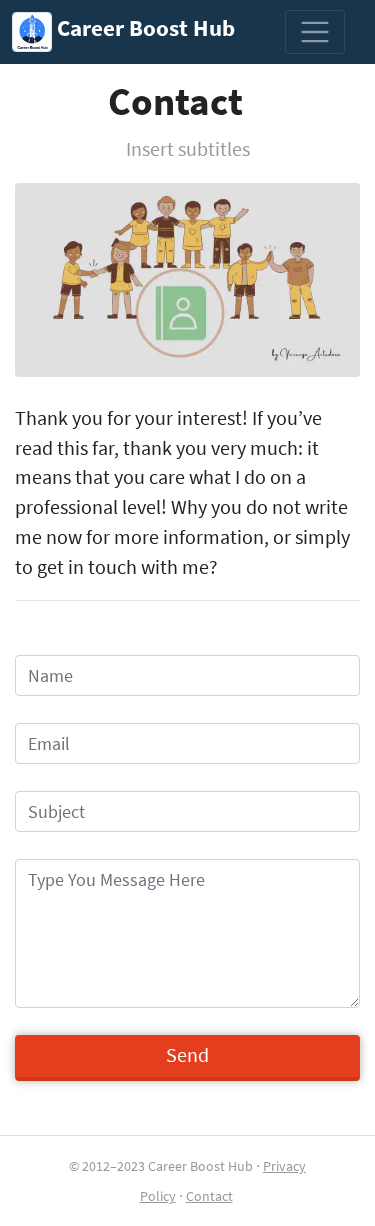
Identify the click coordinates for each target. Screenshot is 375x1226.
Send (187, 1055)
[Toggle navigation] (315, 32)
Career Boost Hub (143, 28)
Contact (209, 1196)
